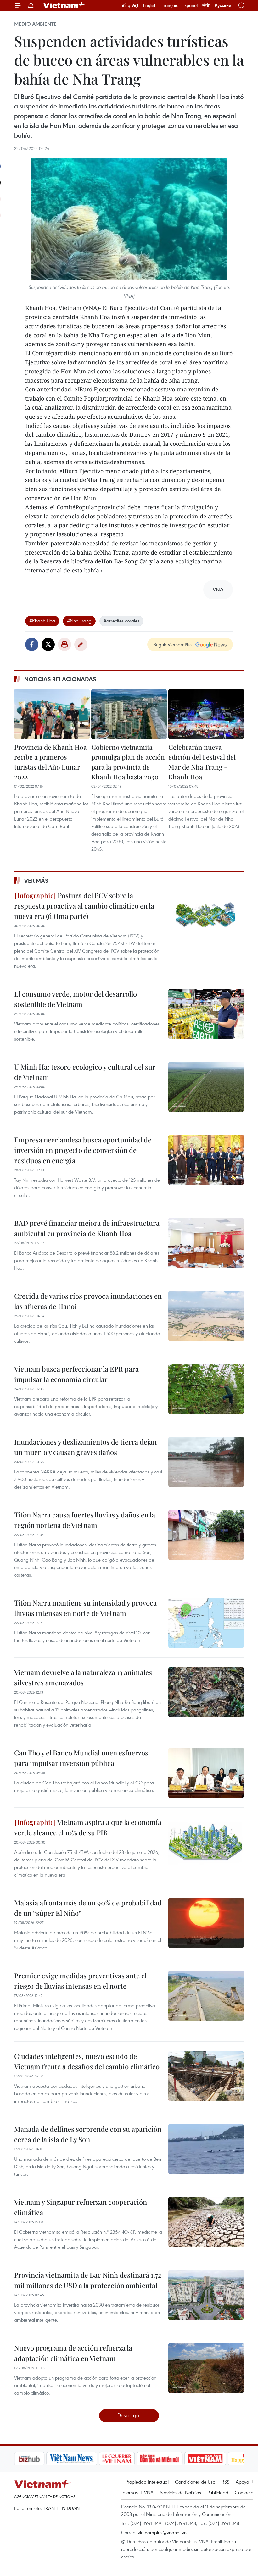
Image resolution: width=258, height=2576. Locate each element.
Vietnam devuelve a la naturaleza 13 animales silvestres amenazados (83, 1677)
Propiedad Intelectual (147, 2482)
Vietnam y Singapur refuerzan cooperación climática (81, 2207)
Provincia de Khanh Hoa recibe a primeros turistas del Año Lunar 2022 (50, 762)
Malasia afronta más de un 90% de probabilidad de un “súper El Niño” (88, 1908)
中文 (206, 5)
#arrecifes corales (121, 621)
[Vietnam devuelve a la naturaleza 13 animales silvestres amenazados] (206, 1692)
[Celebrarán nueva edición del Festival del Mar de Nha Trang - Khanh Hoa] (206, 714)
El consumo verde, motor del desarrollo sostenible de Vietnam (76, 999)
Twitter (48, 644)
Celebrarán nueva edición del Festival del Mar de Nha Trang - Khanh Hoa (202, 762)
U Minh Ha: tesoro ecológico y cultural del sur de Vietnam (85, 1072)
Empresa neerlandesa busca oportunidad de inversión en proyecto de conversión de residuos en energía (83, 1150)
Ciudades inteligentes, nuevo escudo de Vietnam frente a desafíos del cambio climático (87, 2061)
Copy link (81, 644)
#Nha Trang (79, 621)
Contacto (244, 2492)
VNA (149, 2492)
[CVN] (85, 2459)
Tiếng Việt (129, 5)
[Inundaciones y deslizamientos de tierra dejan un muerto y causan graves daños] (206, 1462)
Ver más (36, 881)
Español (190, 5)
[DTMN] (127, 2459)
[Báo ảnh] (173, 2459)
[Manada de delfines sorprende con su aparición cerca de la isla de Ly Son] (206, 2149)
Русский (223, 6)
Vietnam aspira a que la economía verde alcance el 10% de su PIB (88, 1827)
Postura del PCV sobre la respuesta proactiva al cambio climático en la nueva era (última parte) (84, 906)
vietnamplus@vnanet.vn (162, 2532)
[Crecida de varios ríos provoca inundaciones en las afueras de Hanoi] (206, 1316)
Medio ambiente (35, 24)
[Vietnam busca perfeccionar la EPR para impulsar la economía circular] (206, 1389)
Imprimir (64, 644)
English (150, 5)
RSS (225, 2482)
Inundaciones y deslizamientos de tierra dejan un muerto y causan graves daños (85, 1447)
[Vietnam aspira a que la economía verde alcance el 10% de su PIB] (206, 1842)
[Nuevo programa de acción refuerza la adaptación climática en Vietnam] (206, 2368)
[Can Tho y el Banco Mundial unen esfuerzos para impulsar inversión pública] (206, 1773)
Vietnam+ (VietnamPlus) (64, 5)
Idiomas (130, 2492)
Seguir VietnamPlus (173, 644)
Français (170, 5)
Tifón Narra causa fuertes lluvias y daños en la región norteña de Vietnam (85, 1520)
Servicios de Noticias (180, 2492)
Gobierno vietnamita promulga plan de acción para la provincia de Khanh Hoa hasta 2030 (128, 762)
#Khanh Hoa (42, 621)
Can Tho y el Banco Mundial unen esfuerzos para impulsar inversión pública (81, 1758)
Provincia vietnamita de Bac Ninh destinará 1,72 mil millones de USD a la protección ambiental (88, 2280)
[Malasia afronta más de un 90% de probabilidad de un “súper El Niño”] (206, 1923)
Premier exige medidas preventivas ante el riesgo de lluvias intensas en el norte (80, 1981)
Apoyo (242, 2482)
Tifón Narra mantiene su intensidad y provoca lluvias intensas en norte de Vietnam (85, 1608)
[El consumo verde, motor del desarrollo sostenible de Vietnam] (206, 1014)
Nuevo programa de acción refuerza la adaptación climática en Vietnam (73, 2353)
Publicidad (218, 2492)
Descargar (129, 2415)
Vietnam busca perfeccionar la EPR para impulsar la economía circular (76, 1374)
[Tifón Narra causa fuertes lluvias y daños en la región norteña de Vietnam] (206, 1535)
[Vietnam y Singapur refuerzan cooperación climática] (206, 2222)
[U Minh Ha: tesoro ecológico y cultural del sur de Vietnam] (206, 1087)
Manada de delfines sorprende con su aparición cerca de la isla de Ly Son (88, 2134)
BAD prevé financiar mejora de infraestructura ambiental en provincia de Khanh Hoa (87, 1228)
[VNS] (39, 2459)
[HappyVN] (216, 2459)
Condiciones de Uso (195, 2482)
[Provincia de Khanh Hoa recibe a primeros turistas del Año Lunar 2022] (52, 714)
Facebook (32, 644)
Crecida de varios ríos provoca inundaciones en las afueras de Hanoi (88, 1301)
